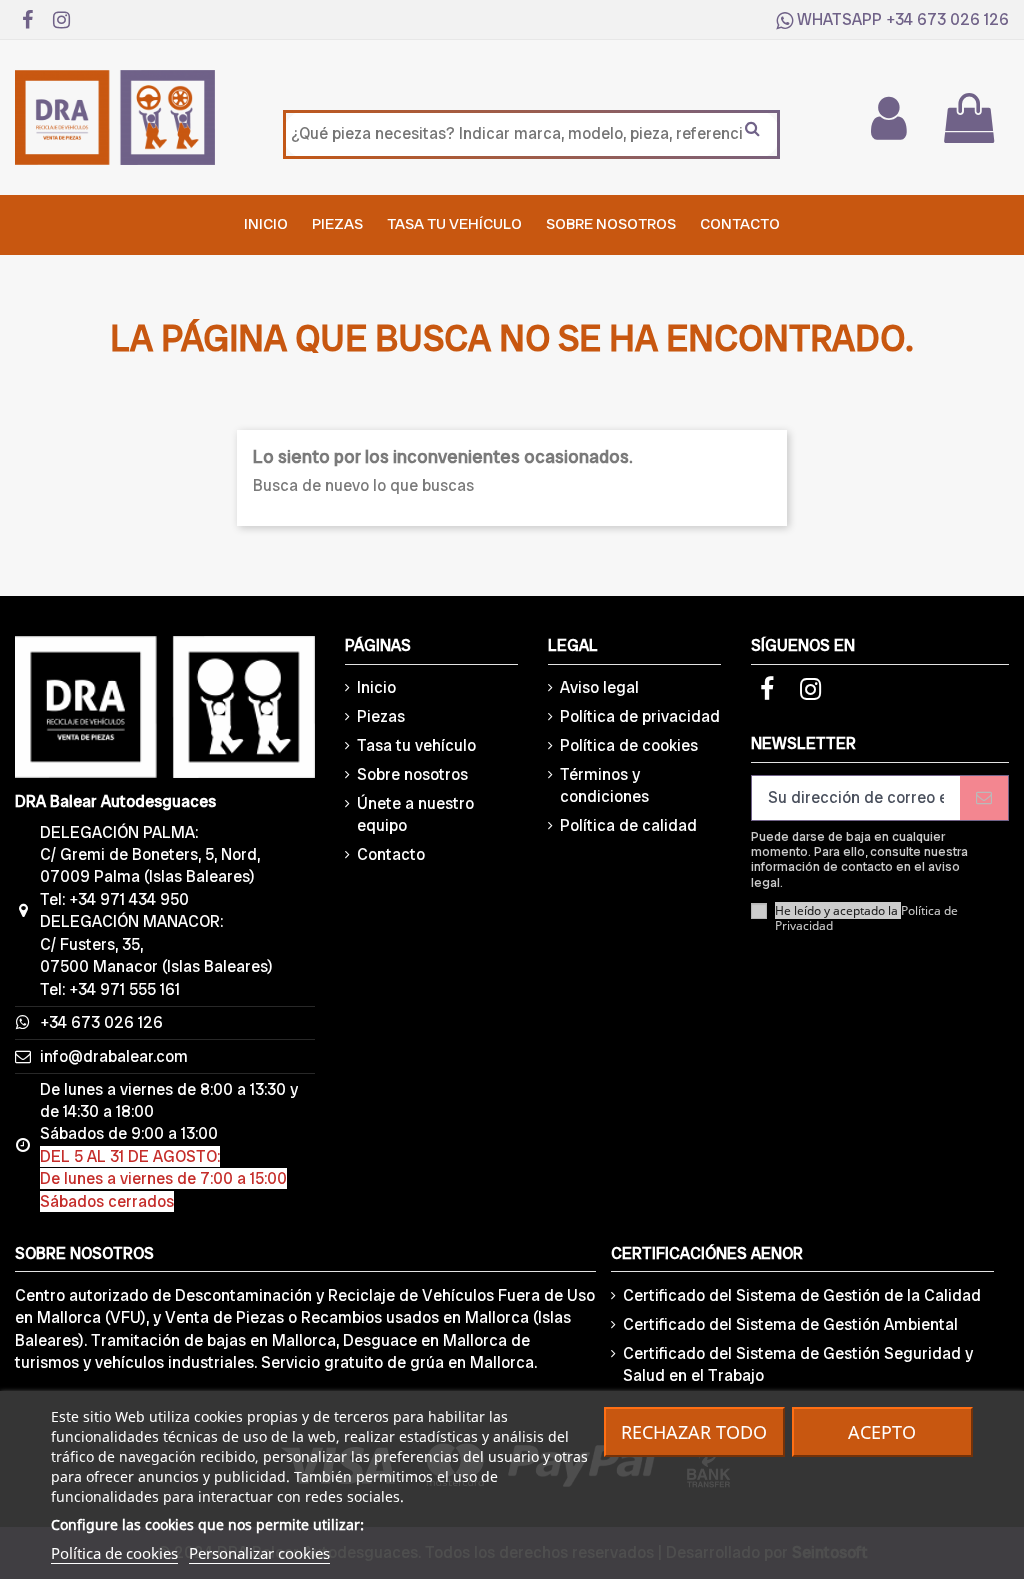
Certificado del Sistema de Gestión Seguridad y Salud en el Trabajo (798, 1364)
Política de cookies (629, 745)
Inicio (376, 687)
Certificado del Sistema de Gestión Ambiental (790, 1324)
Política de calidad (628, 825)
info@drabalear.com (114, 1056)
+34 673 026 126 (947, 19)
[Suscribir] (984, 797)
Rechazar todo (694, 1432)
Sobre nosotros (412, 774)
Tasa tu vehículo (416, 745)
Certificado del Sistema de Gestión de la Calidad (802, 1295)
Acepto (882, 1432)
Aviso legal (599, 687)
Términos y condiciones (604, 785)
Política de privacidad (640, 716)
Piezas (381, 716)
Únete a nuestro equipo (415, 814)
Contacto (391, 854)
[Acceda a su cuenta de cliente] (888, 118)
